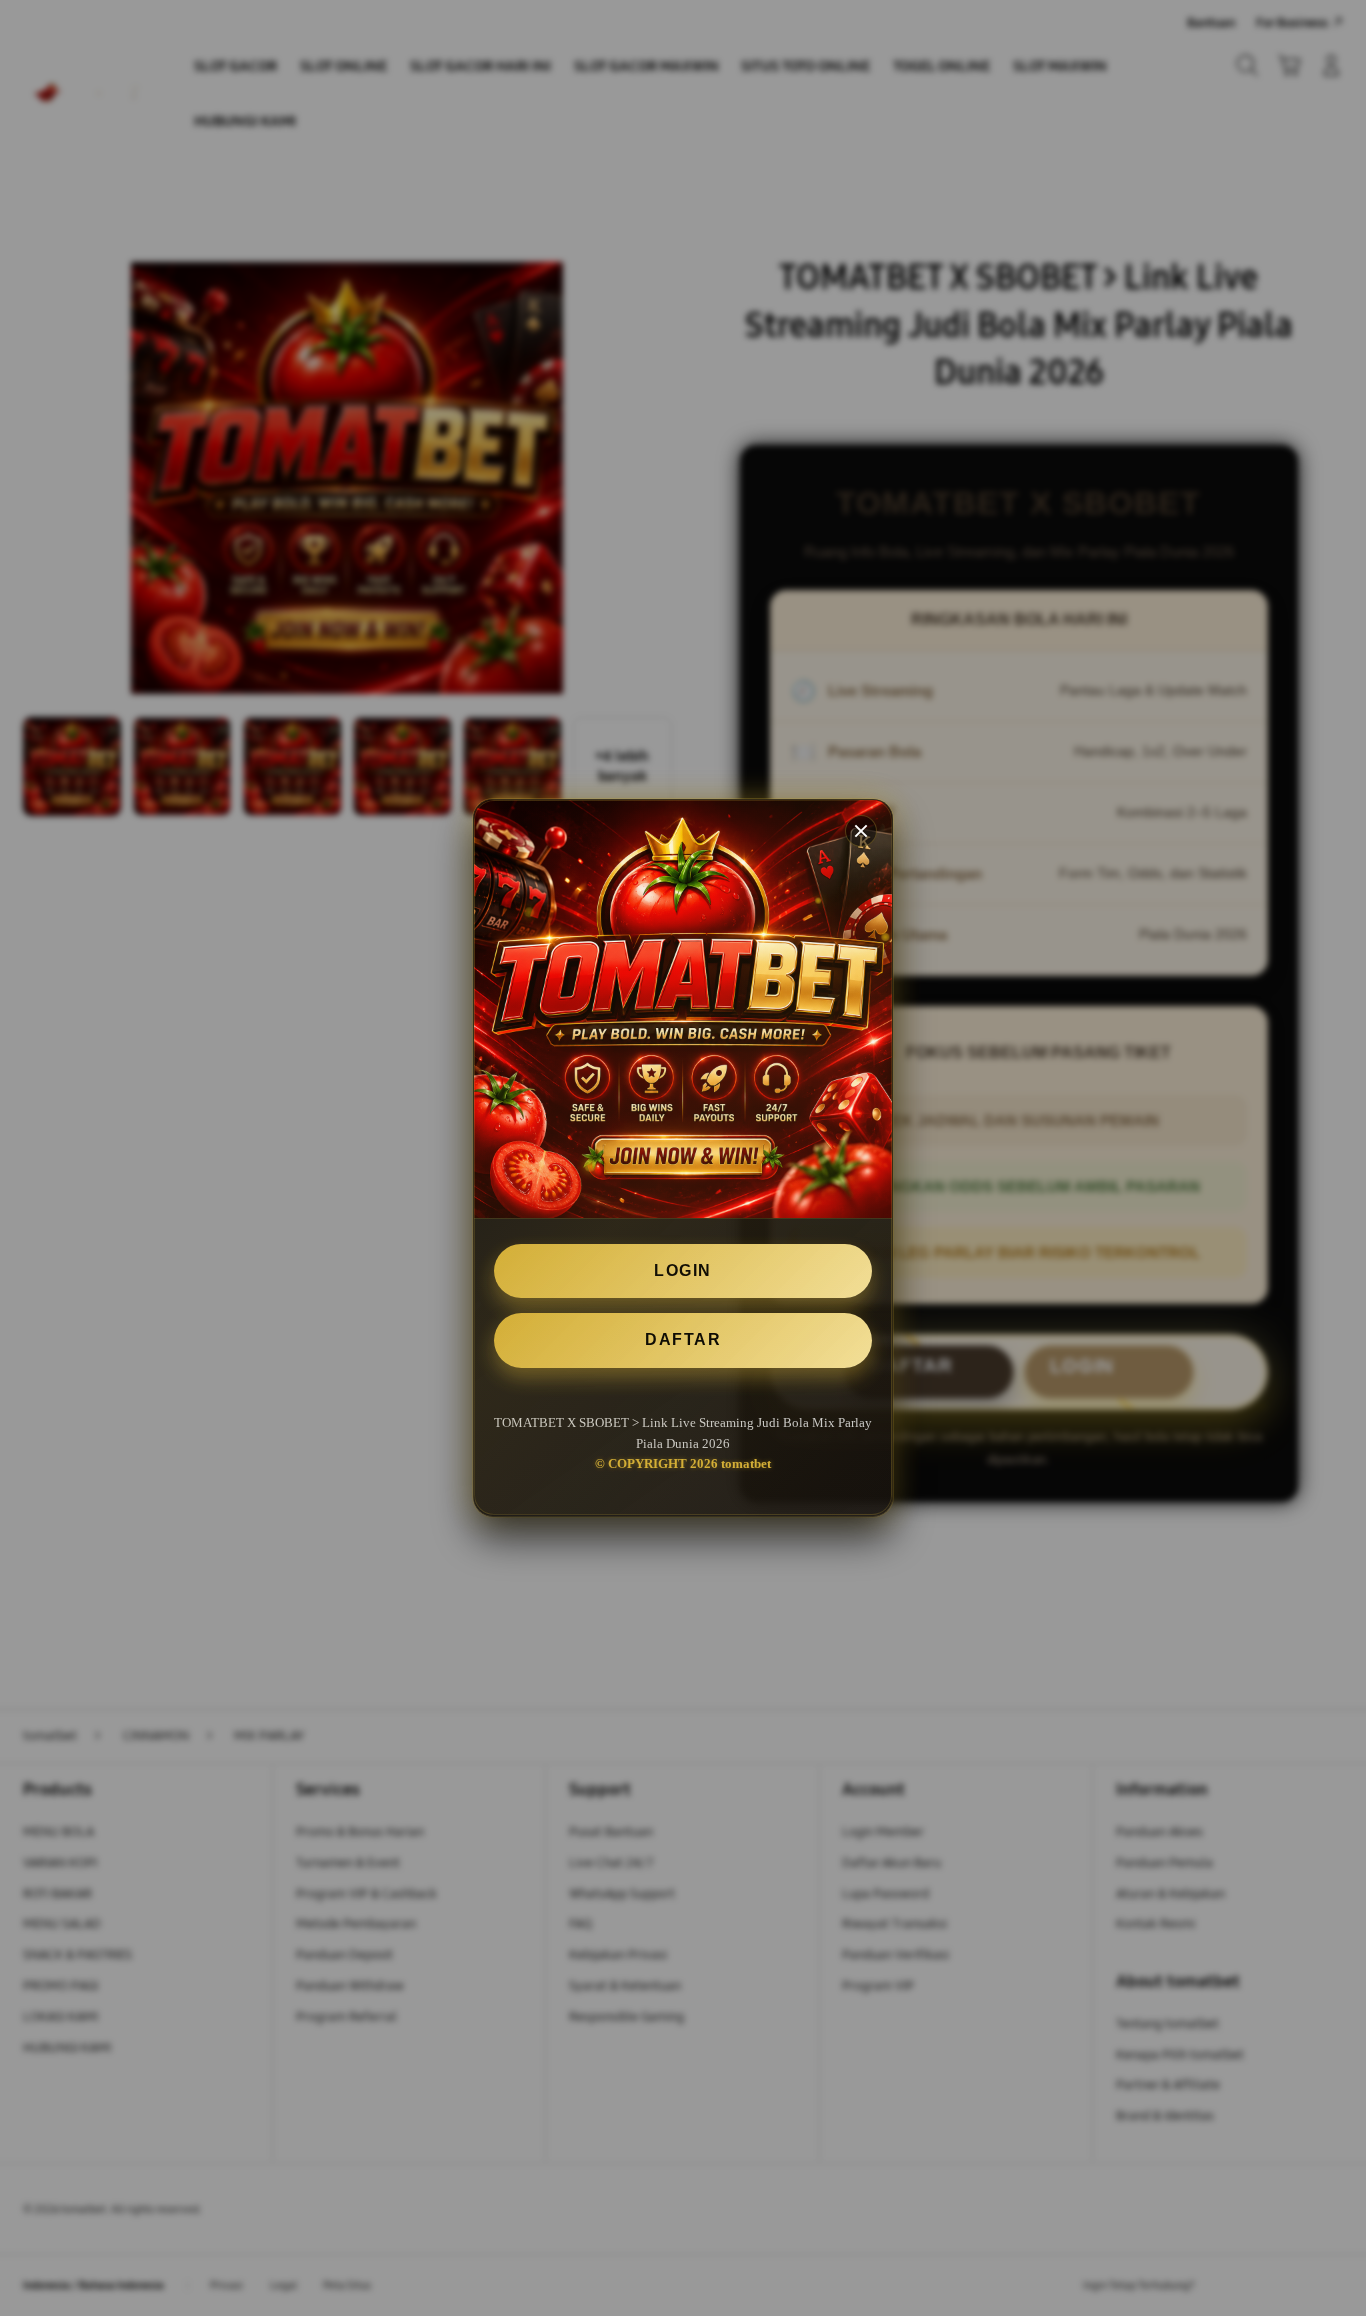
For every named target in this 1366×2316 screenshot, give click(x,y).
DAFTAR (683, 1340)
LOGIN (683, 1270)
